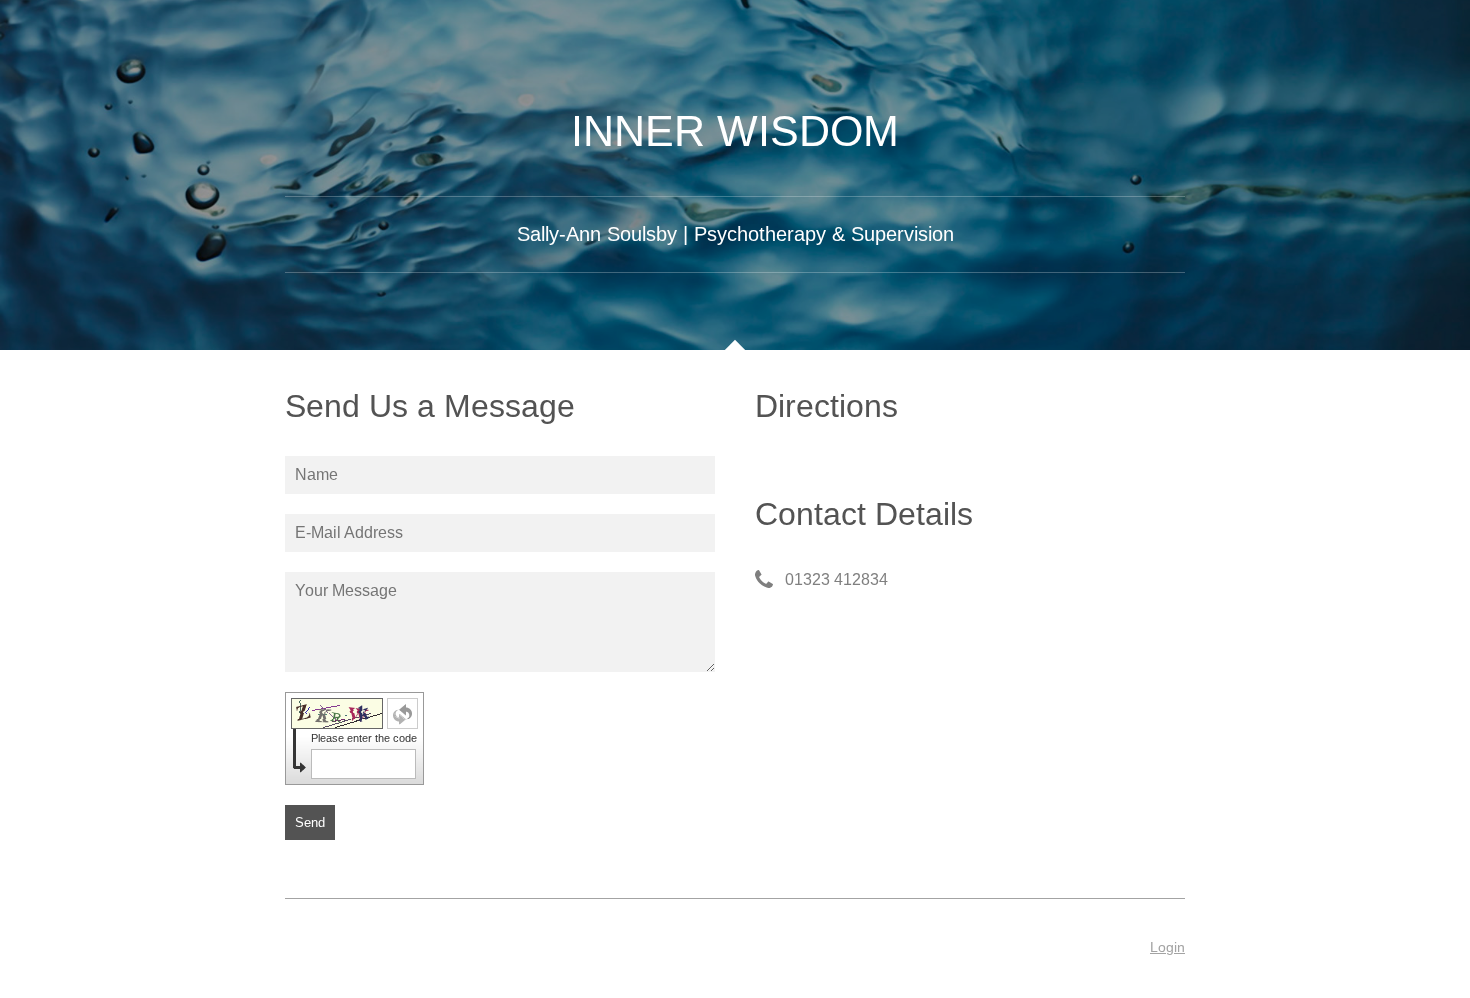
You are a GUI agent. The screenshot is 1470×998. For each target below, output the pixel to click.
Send (310, 822)
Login (1167, 947)
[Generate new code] (402, 713)
